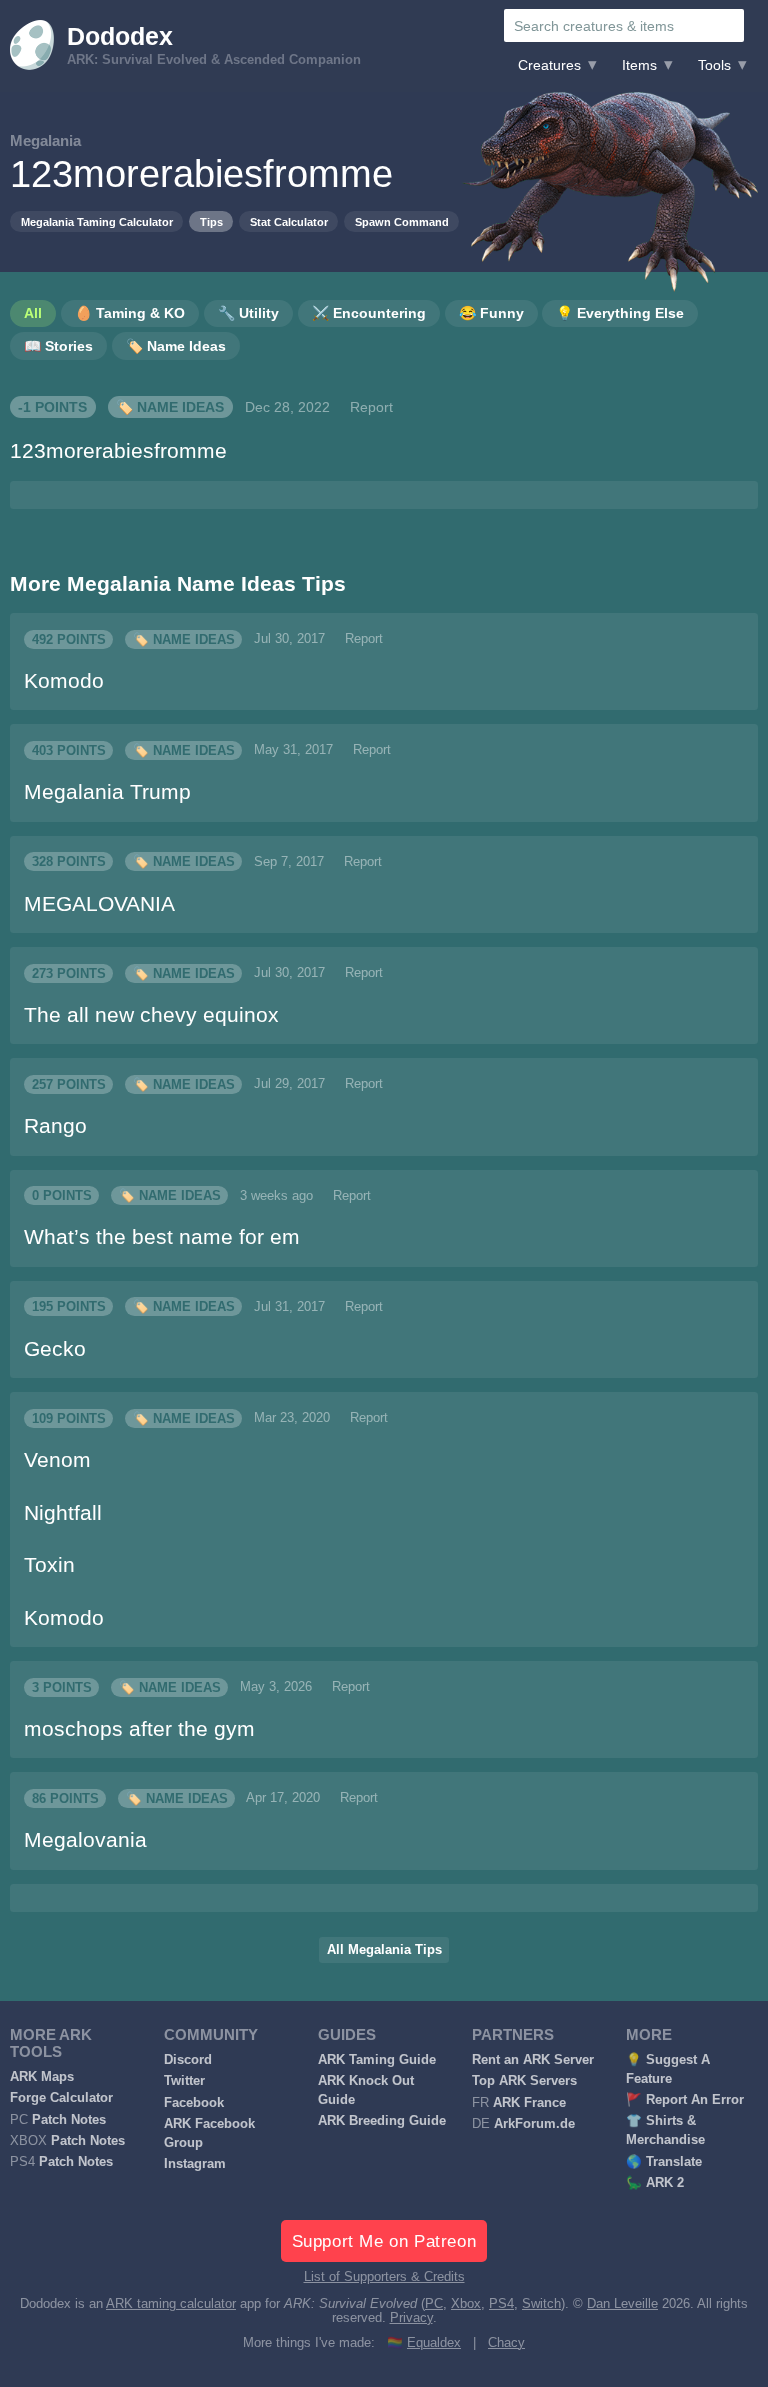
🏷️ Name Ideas (170, 407)
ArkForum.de (534, 2124)
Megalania (45, 140)
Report (371, 407)
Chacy (506, 2343)
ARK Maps (42, 2077)
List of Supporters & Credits (384, 2277)
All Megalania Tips (384, 1950)
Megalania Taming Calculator (97, 222)
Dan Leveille (622, 2304)
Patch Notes (69, 2120)
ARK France (529, 2103)
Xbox (466, 2304)
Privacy (411, 2318)
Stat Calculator (289, 222)
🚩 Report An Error (685, 2100)
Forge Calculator (61, 2098)
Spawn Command (402, 222)
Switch (541, 2304)
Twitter (184, 2081)
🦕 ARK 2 (655, 2183)
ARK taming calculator (171, 2304)
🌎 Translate (664, 2162)
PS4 (501, 2304)
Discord (188, 2060)
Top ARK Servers (524, 2081)
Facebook (194, 2103)
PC (434, 2304)
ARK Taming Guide (377, 2060)
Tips (211, 222)
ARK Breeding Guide (382, 2121)
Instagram (195, 2164)
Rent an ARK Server (533, 2060)
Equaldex (434, 2343)
